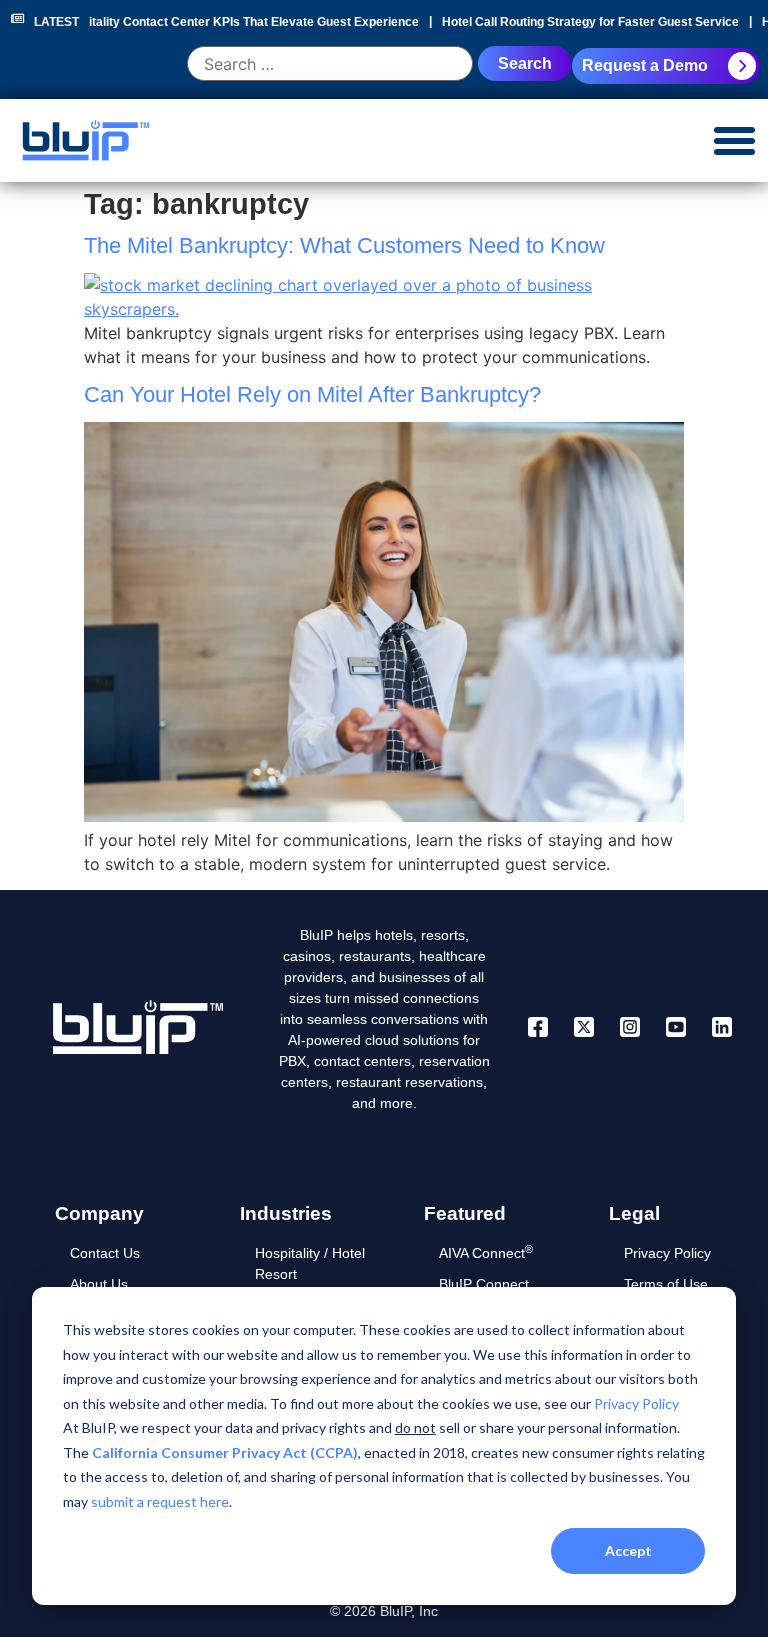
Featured (465, 1213)
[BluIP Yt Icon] (676, 1027)
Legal (634, 1213)
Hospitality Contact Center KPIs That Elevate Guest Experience (236, 22)
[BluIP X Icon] (584, 1027)
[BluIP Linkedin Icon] (722, 1027)
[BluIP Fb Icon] (538, 1027)
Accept (628, 1550)
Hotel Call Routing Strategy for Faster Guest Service (587, 22)
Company (99, 1213)
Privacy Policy (636, 1403)
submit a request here (160, 1501)
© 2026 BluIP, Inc (384, 1611)
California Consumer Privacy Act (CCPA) (225, 1452)
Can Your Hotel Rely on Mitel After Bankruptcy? (312, 394)
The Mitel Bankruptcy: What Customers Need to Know (344, 245)
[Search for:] (330, 64)
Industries (286, 1213)
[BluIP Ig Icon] (630, 1027)
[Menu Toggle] (734, 140)
